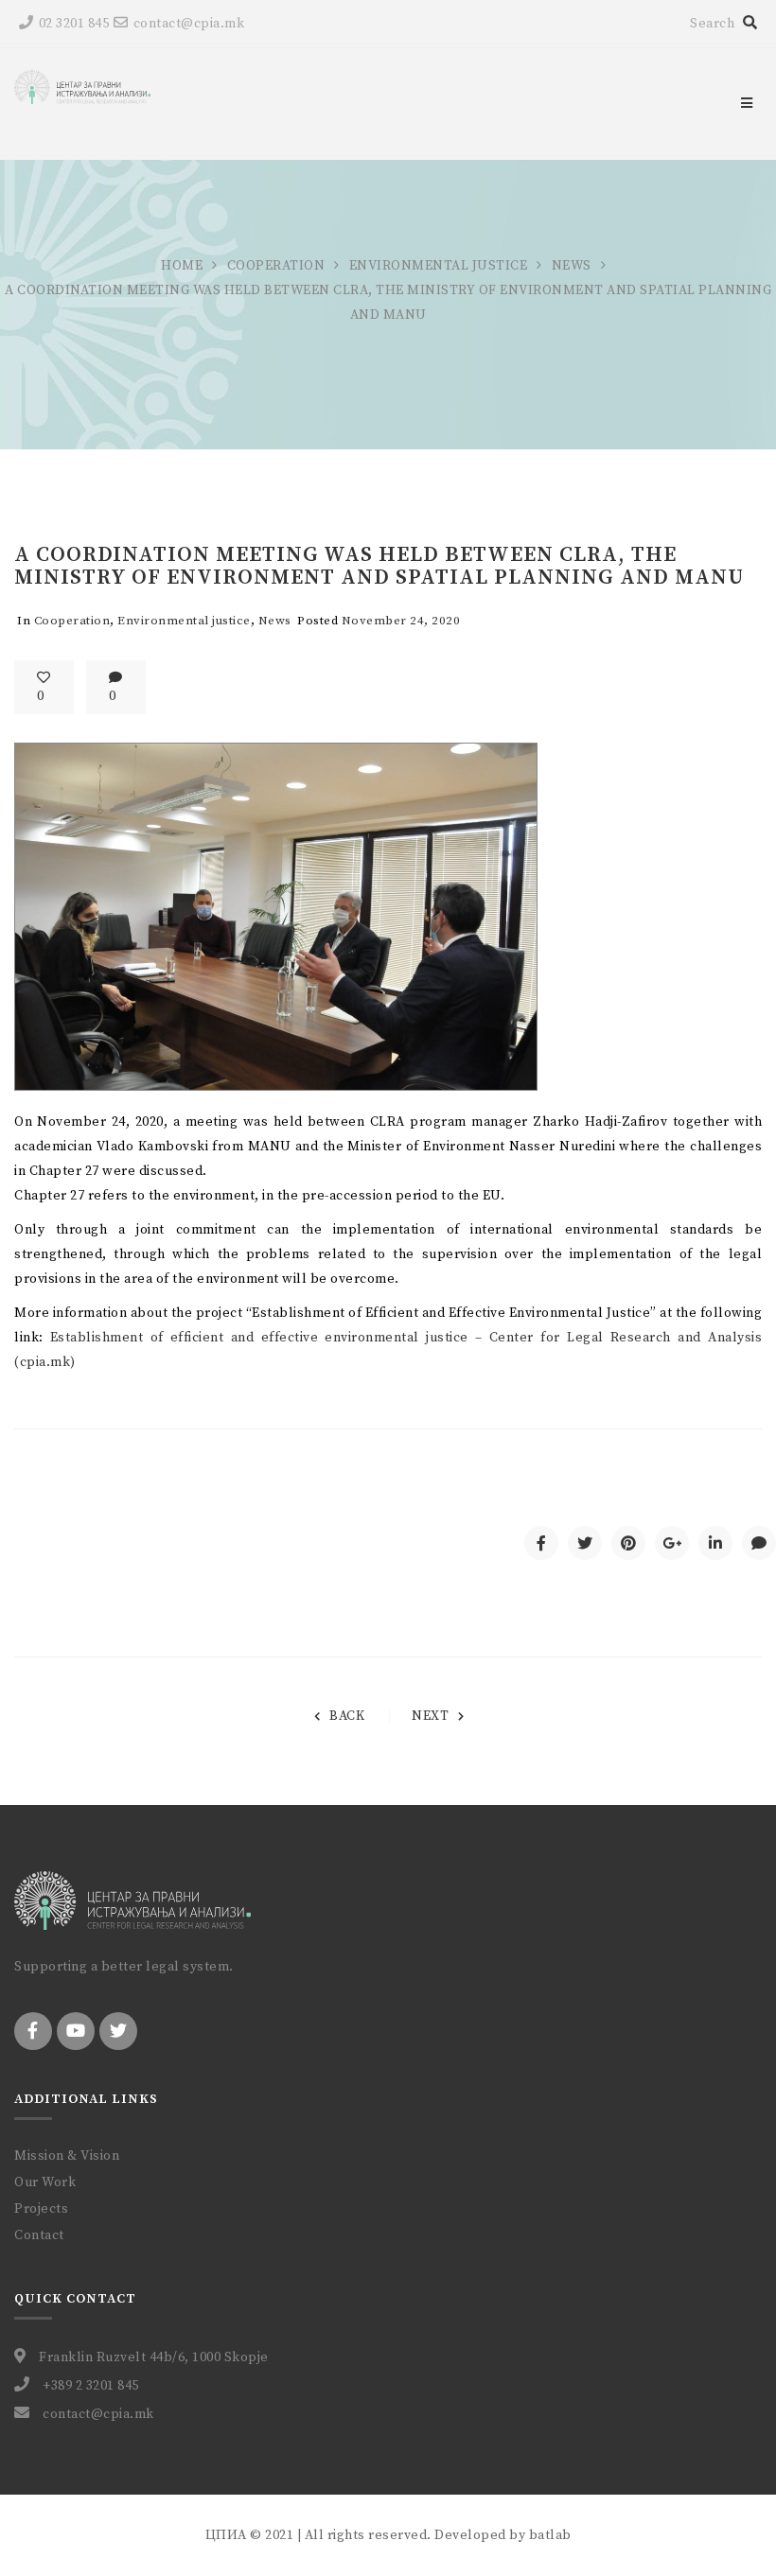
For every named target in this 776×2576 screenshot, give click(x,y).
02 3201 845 (74, 24)
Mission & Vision (67, 2156)
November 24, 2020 (401, 621)
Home (182, 266)
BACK (347, 1716)
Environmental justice (439, 266)
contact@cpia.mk (189, 24)
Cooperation (276, 266)
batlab (550, 2535)
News (572, 266)
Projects (41, 2209)
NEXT (430, 1716)
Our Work (45, 2182)
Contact (39, 2235)
